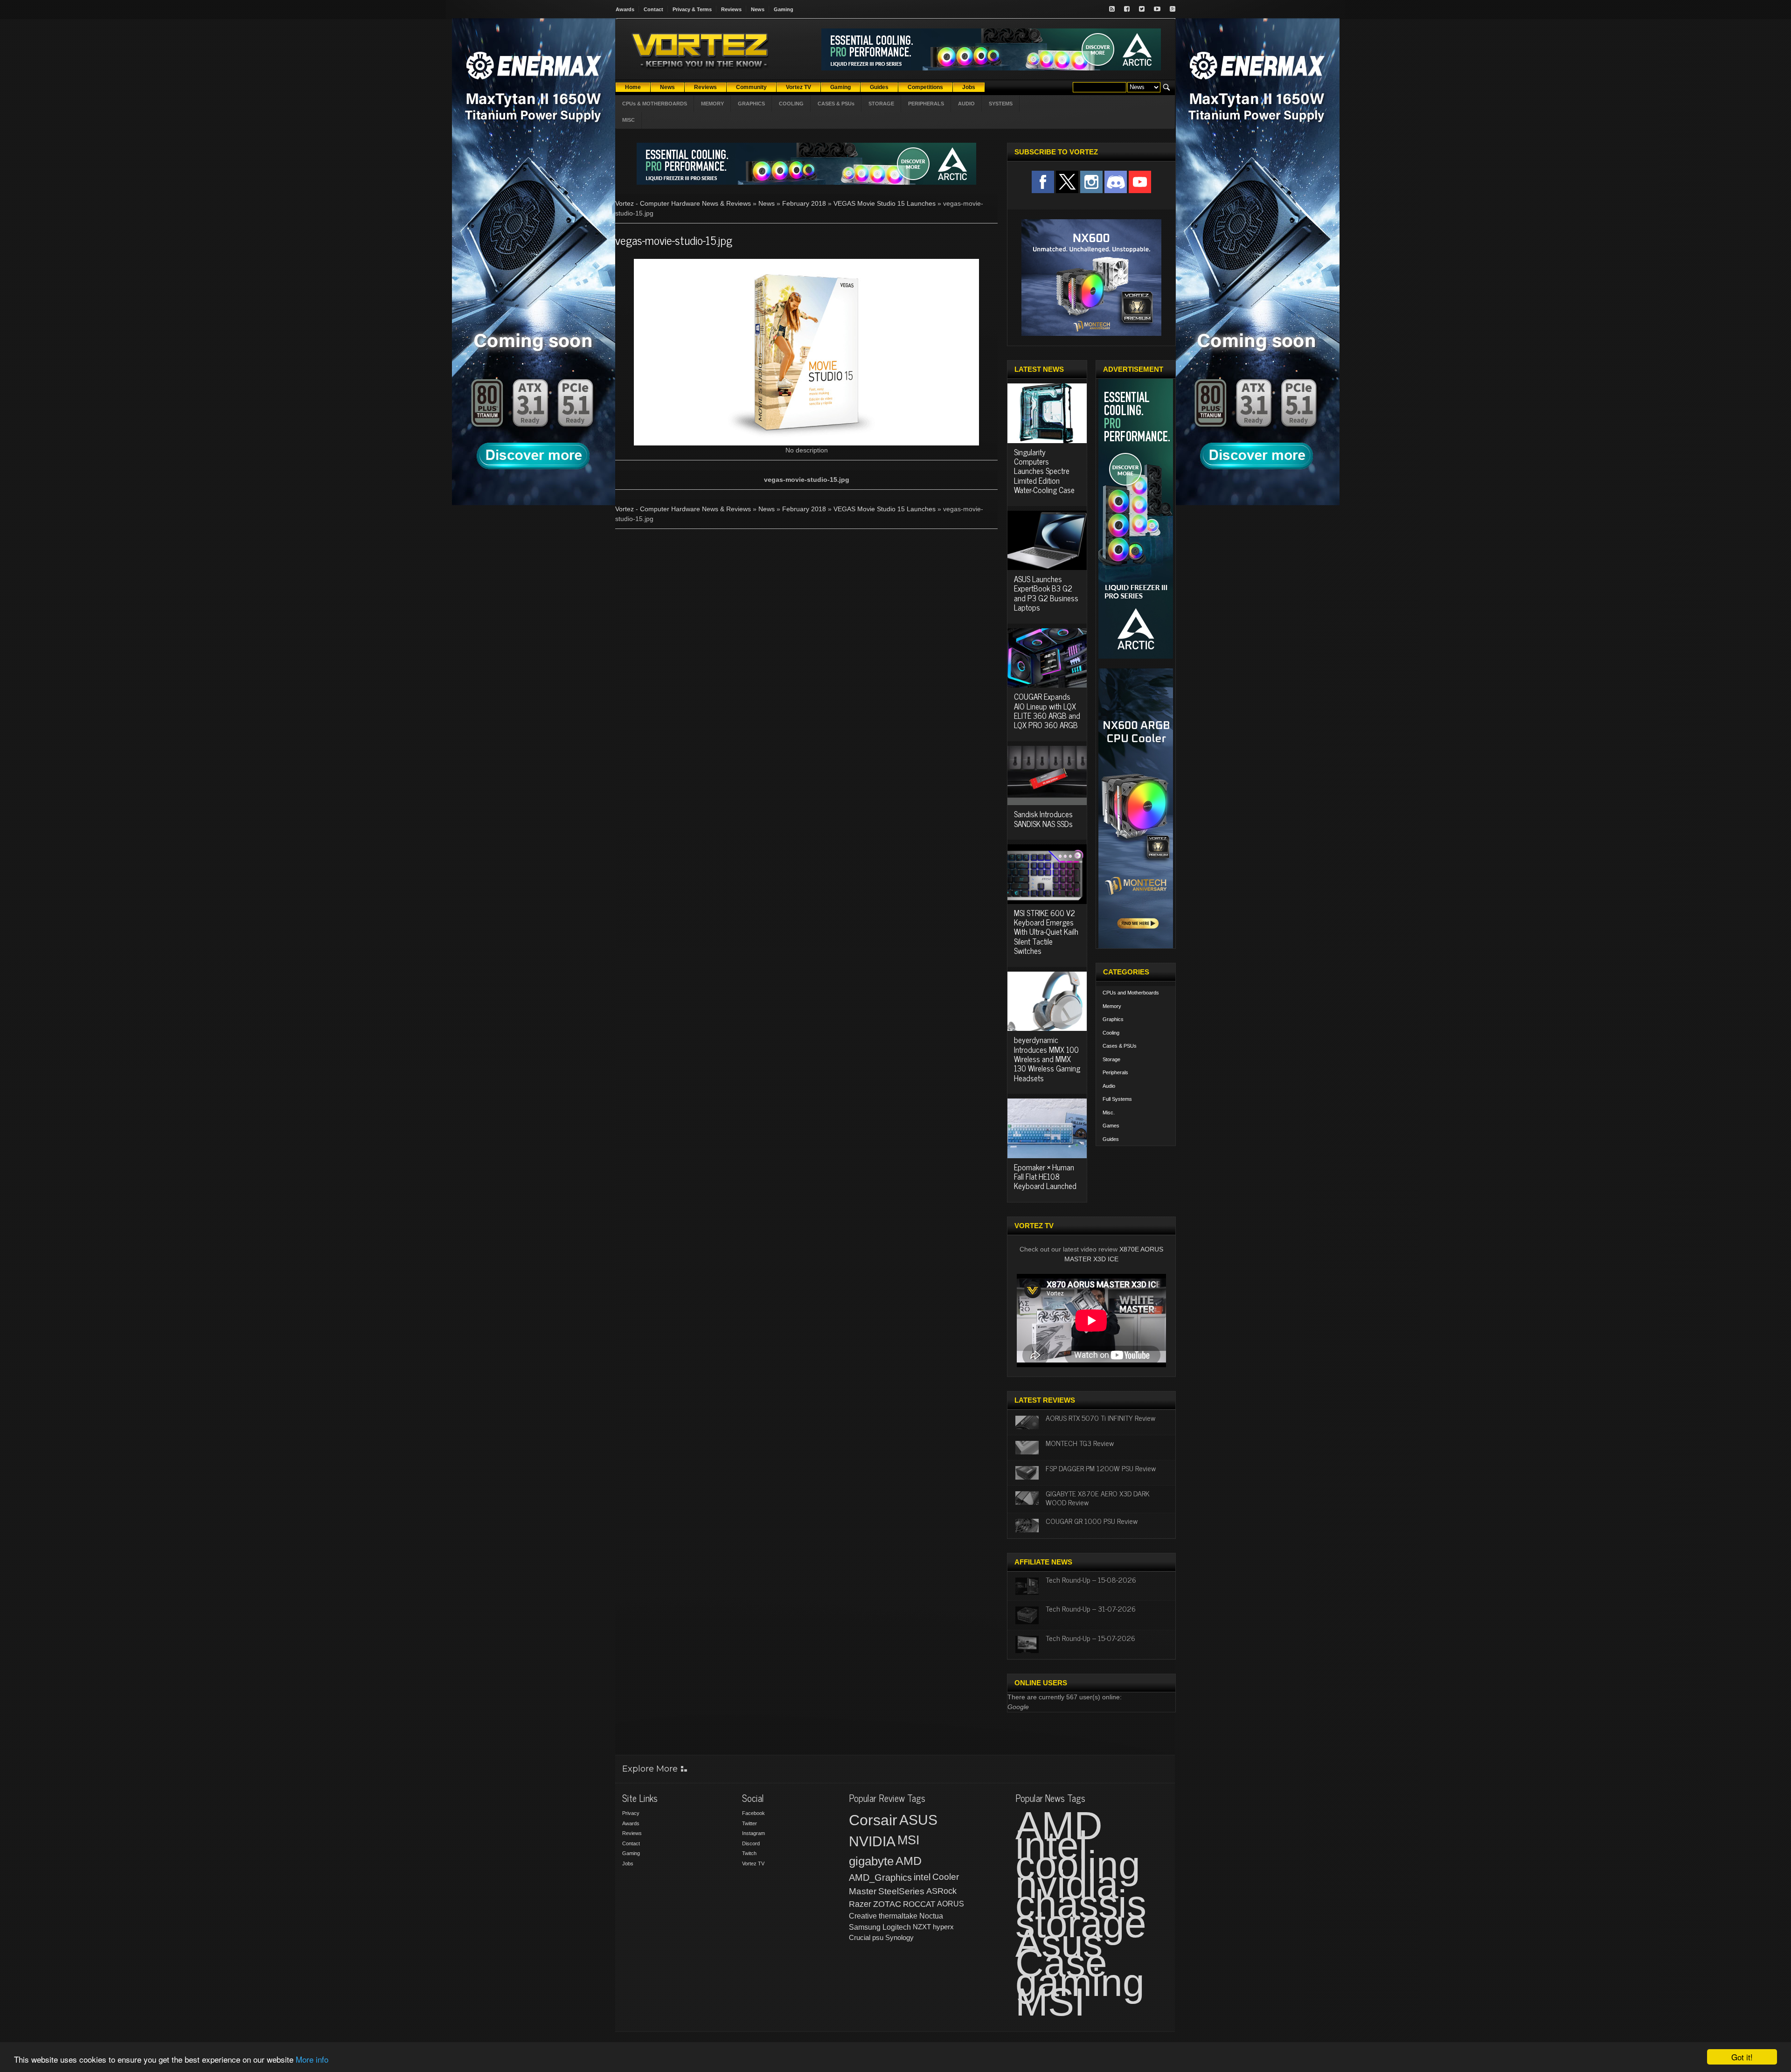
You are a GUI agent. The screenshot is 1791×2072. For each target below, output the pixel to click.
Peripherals (1115, 1072)
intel (922, 1877)
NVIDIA (872, 1841)
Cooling (1111, 1033)
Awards (625, 9)
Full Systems (1117, 1099)
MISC (628, 120)
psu (878, 1937)
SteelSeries (901, 1891)
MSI (909, 1840)
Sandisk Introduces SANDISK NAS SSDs (1043, 819)
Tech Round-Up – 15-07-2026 (1090, 1638)
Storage (1111, 1059)
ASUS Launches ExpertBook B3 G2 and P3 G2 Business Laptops (1046, 593)
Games (1111, 1126)
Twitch (749, 1853)
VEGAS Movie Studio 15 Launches (885, 203)
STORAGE (881, 104)
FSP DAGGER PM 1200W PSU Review (1101, 1468)
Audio (1109, 1086)
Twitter (750, 1823)
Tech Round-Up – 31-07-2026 (1091, 1608)
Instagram (753, 1833)
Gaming (784, 9)
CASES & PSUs (836, 104)
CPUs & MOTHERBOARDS (655, 104)
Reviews (731, 9)
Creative (863, 1916)
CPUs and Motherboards (1131, 993)
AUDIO (966, 104)
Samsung (865, 1927)
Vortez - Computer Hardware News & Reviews (683, 203)
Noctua (931, 1916)
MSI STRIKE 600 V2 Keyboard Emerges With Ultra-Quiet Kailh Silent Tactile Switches (1046, 932)
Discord (751, 1843)
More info (312, 2059)
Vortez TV (753, 1863)
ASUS (918, 1820)
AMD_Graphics (880, 1877)
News (758, 9)
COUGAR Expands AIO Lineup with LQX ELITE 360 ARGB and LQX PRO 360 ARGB (1047, 711)
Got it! (1742, 2057)
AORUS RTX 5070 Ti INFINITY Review (1100, 1418)
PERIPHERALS (926, 104)
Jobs (628, 1863)
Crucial (860, 1937)
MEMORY (712, 104)
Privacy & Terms (692, 9)
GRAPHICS (751, 104)
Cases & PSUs (1120, 1046)
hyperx (943, 1927)
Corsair (873, 1820)
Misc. (1109, 1112)
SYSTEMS (1001, 104)
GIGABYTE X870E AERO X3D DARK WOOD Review (1098, 1498)
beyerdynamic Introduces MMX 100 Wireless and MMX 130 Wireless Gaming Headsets (1047, 1059)
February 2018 (804, 203)
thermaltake (898, 1916)
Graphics (1113, 1019)
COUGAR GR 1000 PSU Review (1092, 1521)
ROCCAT (919, 1904)
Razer (860, 1904)
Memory (1112, 1006)
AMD (909, 1861)
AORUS (951, 1904)
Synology (899, 1937)
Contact (653, 9)
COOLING (791, 104)
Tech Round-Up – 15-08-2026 (1091, 1579)
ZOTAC (887, 1904)
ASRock (941, 1891)
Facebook (753, 1813)
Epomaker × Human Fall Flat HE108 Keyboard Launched (1045, 1177)
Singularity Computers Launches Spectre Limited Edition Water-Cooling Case (1044, 471)
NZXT (922, 1927)
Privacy (631, 1813)
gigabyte (871, 1861)
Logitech (897, 1927)
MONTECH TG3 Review (1080, 1443)
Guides (1111, 1139)
